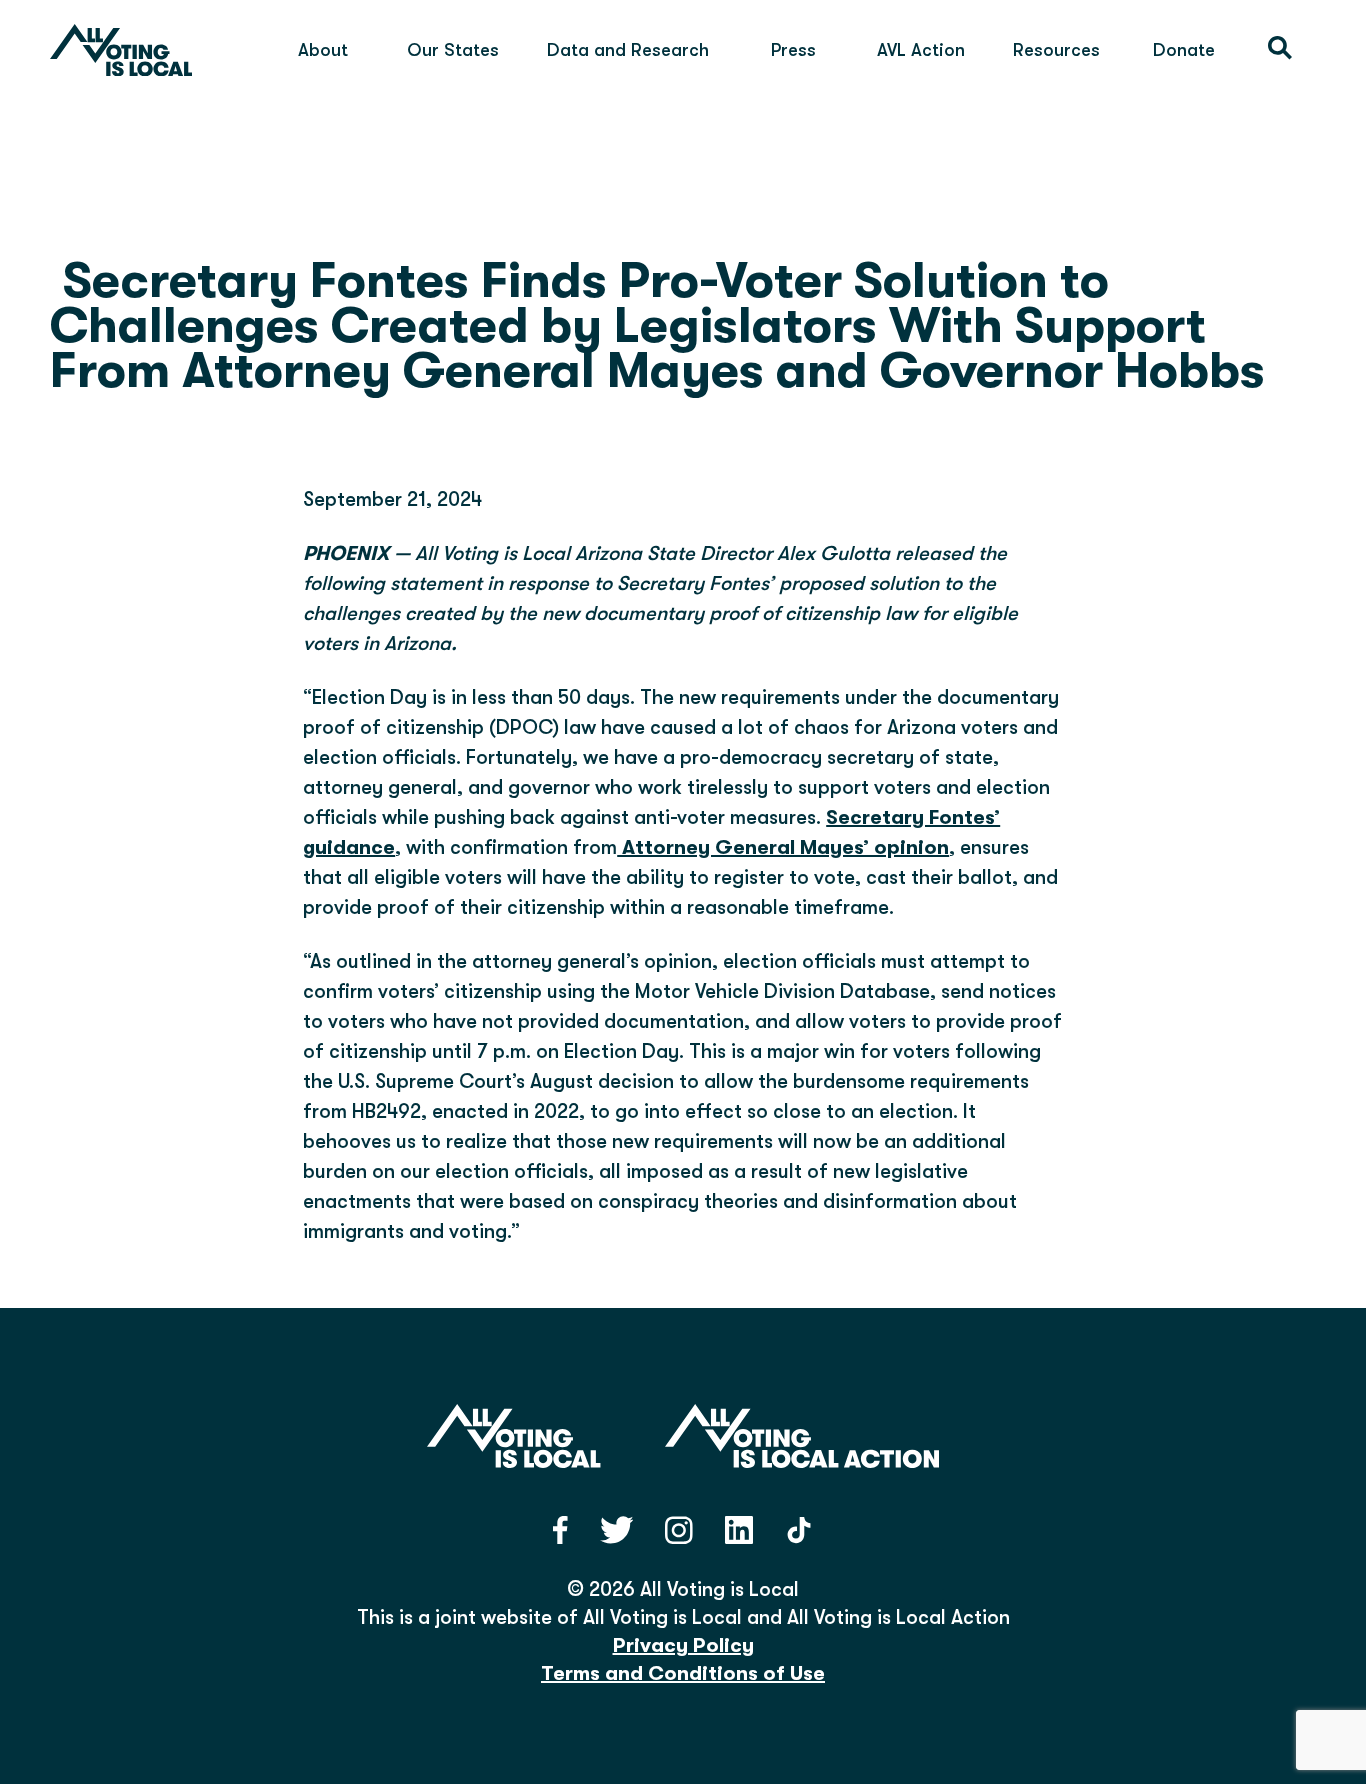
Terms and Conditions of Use (683, 1673)
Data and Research (628, 50)
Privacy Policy (683, 1645)
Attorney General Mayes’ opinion (783, 847)
